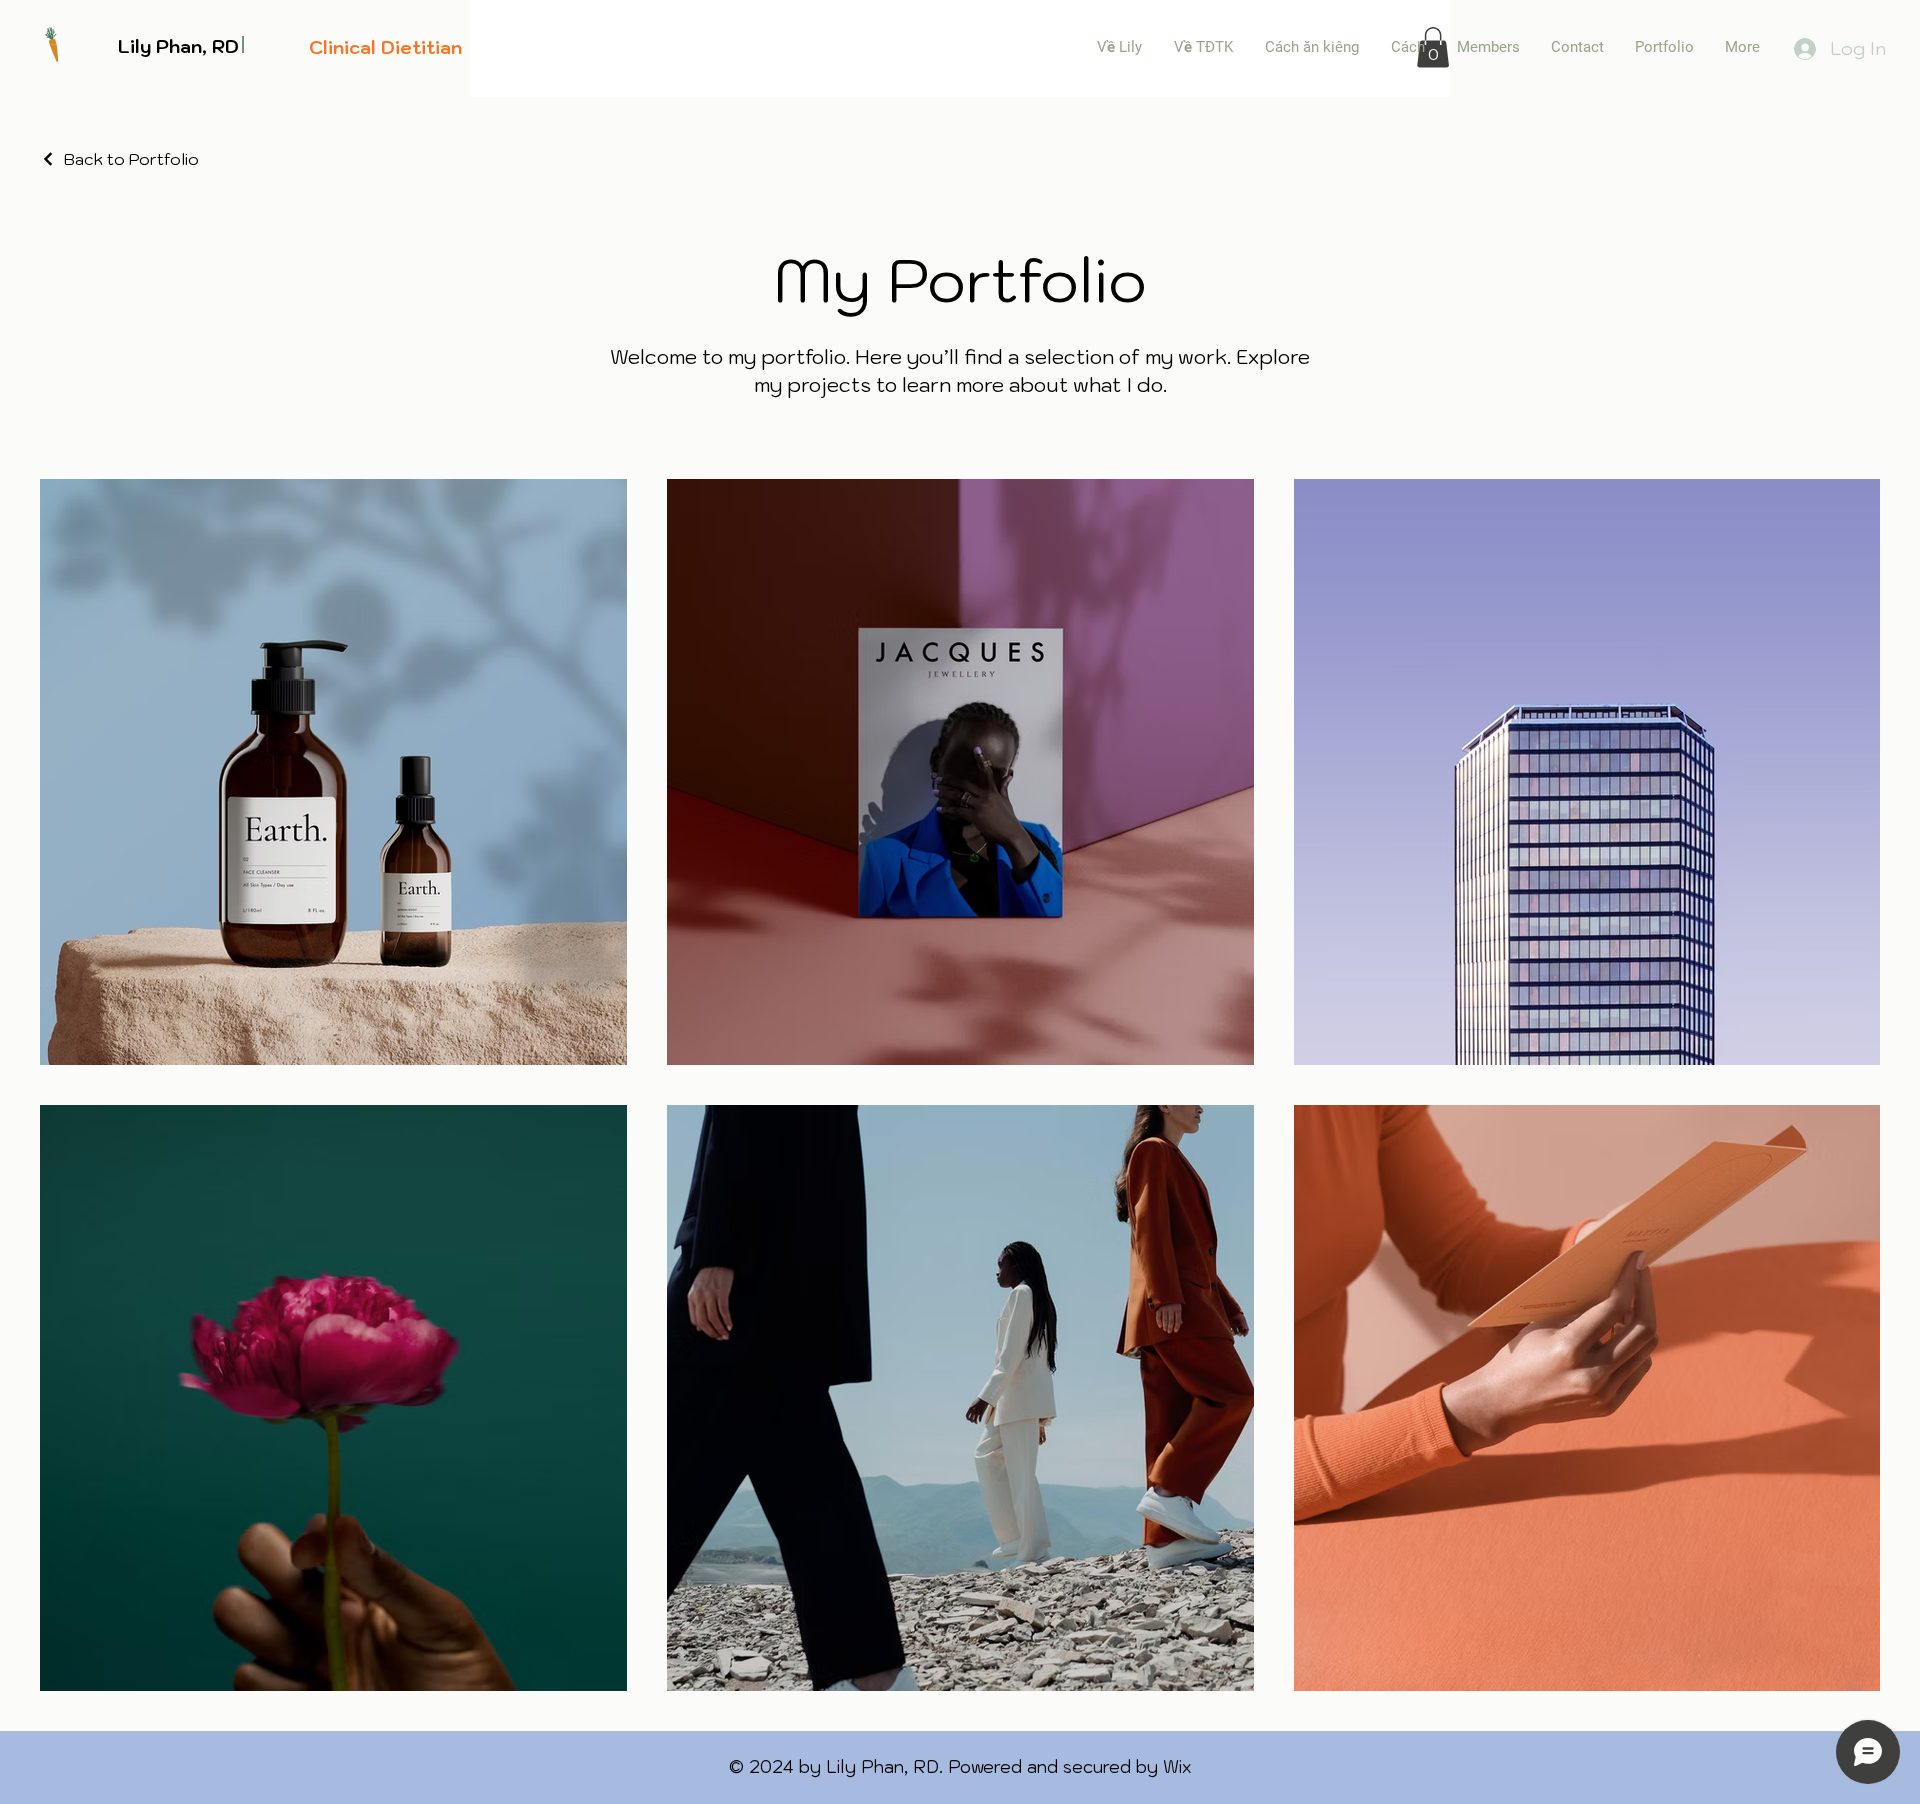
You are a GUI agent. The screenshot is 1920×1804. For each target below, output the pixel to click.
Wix (1177, 1767)
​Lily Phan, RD (178, 46)
